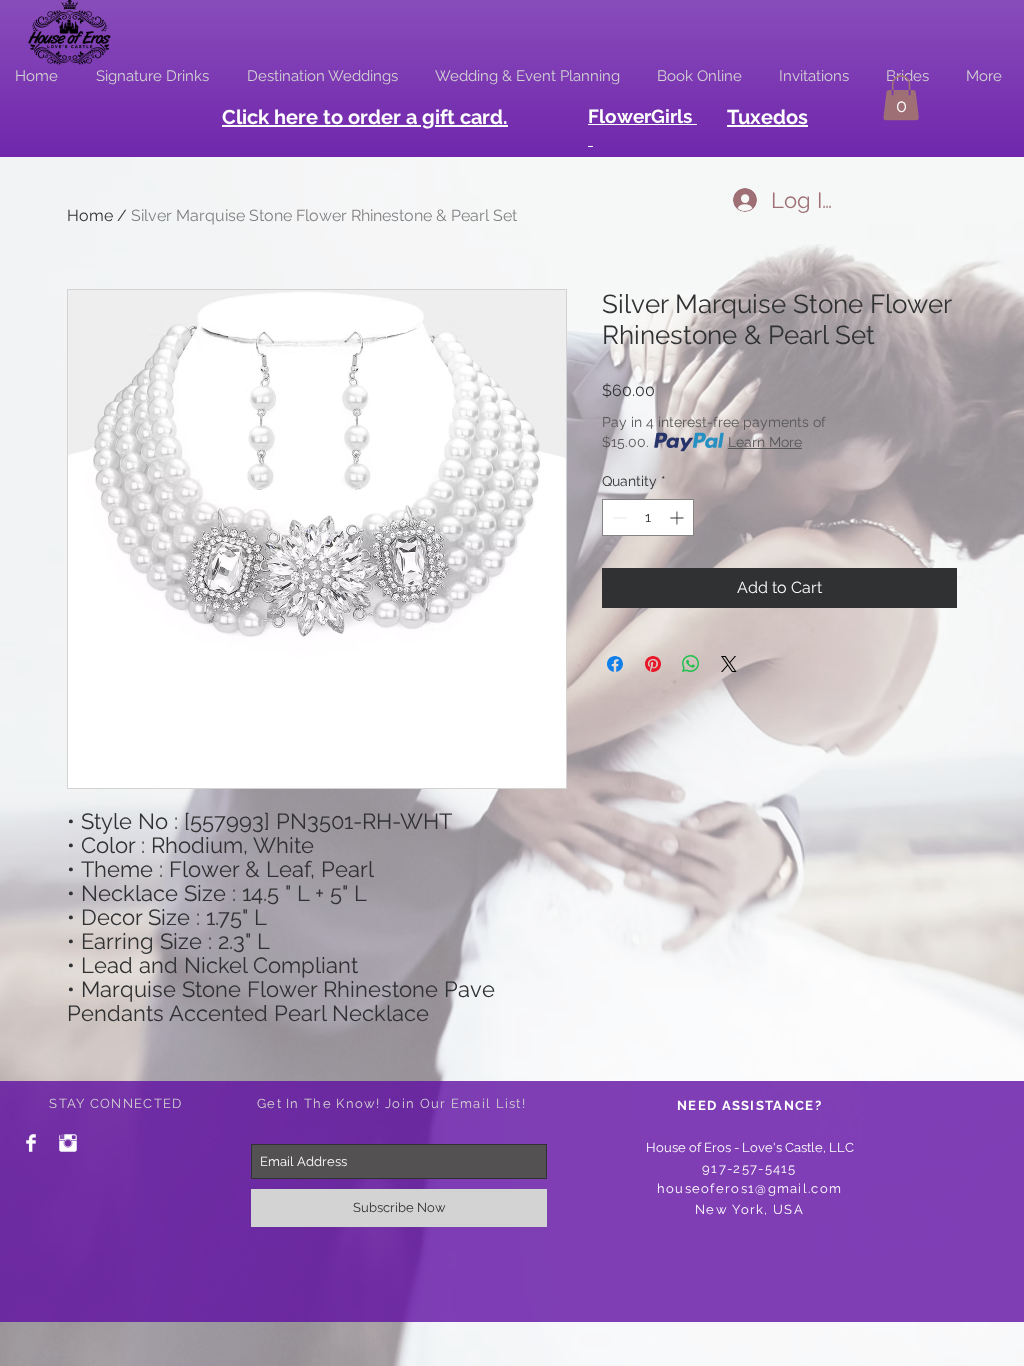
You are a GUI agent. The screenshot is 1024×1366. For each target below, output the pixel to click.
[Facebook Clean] (31, 1143)
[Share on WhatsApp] (691, 664)
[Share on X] (729, 664)
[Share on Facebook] (615, 664)
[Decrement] (617, 517)
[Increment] (678, 517)
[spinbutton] (648, 517)
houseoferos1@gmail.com (750, 1188)
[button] (901, 97)
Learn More (765, 442)
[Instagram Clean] (68, 1143)
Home (90, 215)
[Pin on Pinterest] (653, 664)
